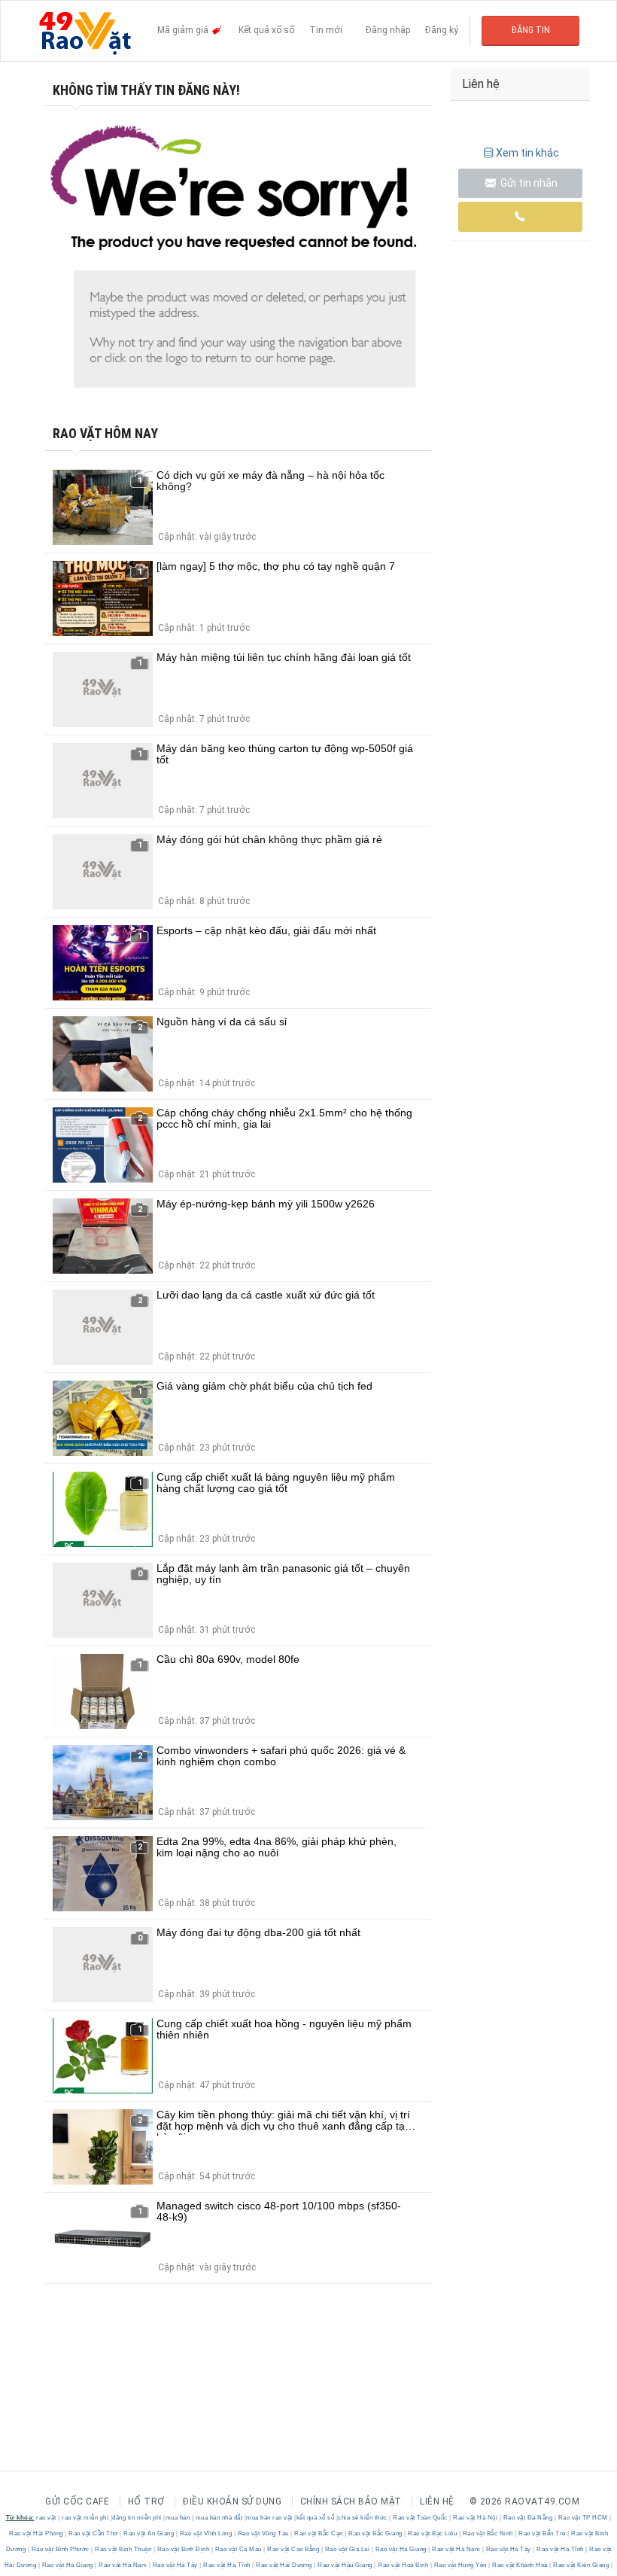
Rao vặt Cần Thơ (94, 2533)
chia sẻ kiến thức (363, 2518)
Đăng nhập (388, 30)
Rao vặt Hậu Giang (345, 2565)
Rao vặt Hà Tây (508, 2549)
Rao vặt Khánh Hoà (520, 2565)
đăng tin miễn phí (137, 2518)
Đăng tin (531, 30)
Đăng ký (442, 30)
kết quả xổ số (316, 2518)
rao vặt (46, 2518)
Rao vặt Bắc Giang (376, 2533)
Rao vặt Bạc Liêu (433, 2533)
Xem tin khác (527, 153)
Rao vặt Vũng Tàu (263, 2533)
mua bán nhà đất (219, 2518)
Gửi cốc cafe (77, 2501)
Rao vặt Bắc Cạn (319, 2533)
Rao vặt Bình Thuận (123, 2549)
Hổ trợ (146, 2501)
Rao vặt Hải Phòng (37, 2533)
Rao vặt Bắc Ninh (488, 2533)
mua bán (178, 2518)
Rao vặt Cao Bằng (293, 2549)
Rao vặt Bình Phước (60, 2549)
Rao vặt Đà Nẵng (528, 2518)
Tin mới (326, 30)
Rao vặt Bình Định (183, 2549)
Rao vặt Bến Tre (543, 2533)
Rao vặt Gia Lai (347, 2549)
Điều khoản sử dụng (232, 2501)
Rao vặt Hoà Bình (403, 2565)
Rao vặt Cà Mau (238, 2549)
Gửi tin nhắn (528, 183)
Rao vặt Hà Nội (476, 2518)
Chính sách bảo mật (351, 2501)
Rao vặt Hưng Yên (460, 2565)
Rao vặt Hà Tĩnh (561, 2549)
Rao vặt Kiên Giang (581, 2565)
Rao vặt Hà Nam (456, 2549)
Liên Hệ (437, 2501)
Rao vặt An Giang (149, 2533)
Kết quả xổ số (266, 30)
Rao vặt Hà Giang (401, 2549)
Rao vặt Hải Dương (284, 2565)
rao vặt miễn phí (85, 2518)
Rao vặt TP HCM (583, 2518)
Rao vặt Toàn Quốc (421, 2518)
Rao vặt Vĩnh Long (206, 2533)
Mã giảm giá (184, 30)
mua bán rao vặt (269, 2518)
